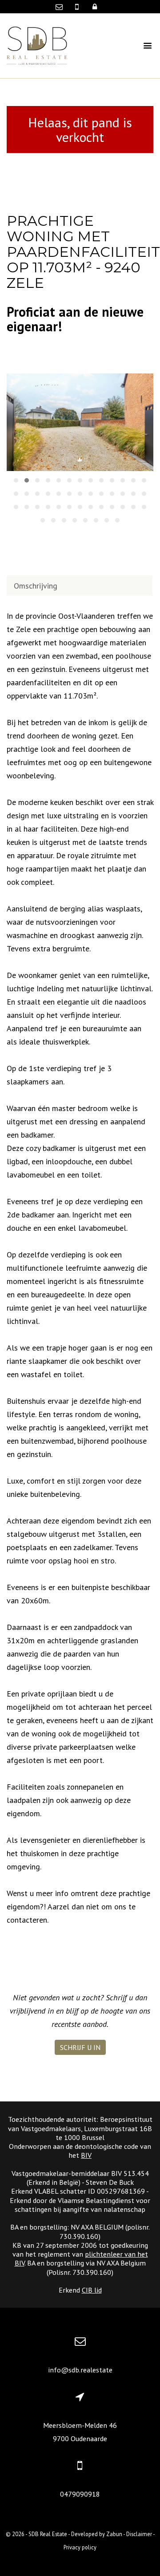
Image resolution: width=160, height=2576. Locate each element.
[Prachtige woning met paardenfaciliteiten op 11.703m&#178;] (80, 422)
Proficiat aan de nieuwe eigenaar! (75, 319)
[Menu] (142, 46)
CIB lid (92, 2290)
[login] (95, 7)
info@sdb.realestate (80, 2370)
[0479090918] (78, 7)
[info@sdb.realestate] (61, 7)
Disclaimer (139, 2534)
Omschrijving (36, 586)
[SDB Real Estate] (37, 45)
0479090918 (80, 2494)
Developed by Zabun (97, 2534)
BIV (86, 2155)
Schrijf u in (80, 2047)
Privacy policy (80, 2547)
